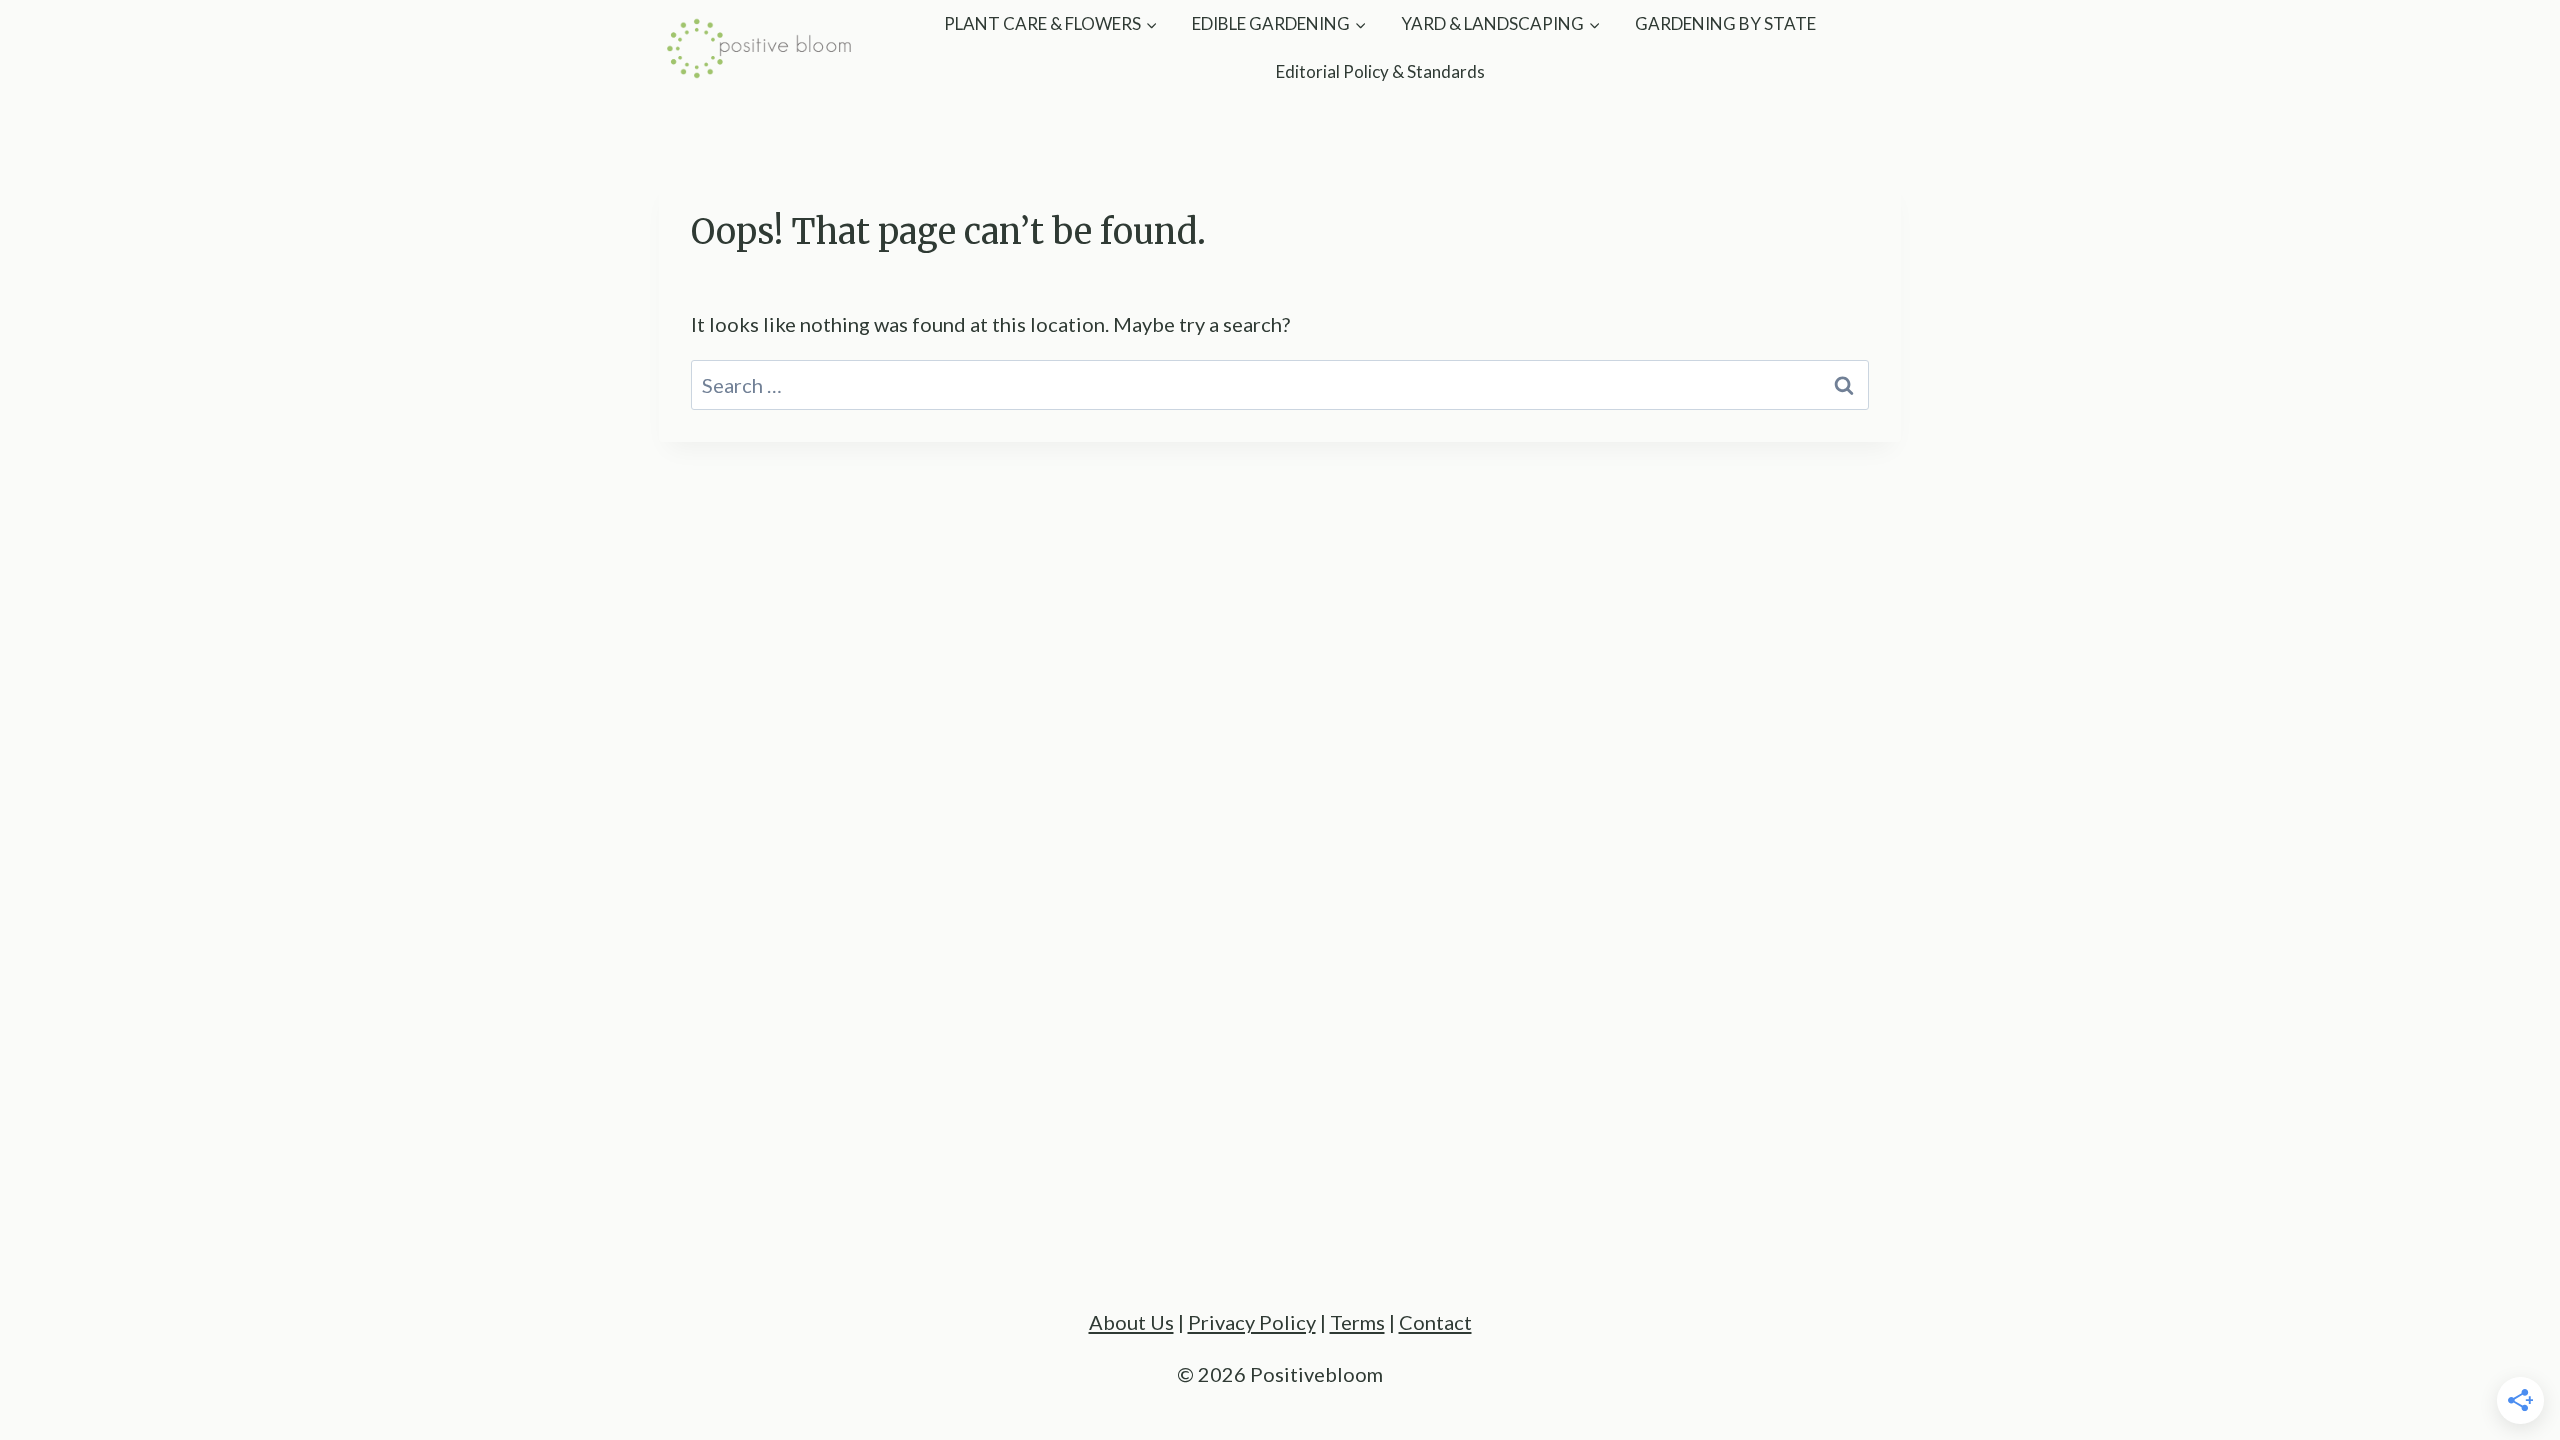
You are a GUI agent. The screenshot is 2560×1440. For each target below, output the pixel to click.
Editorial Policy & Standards (1380, 71)
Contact (1435, 1322)
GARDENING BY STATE (1725, 23)
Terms (1357, 1322)
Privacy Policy (1252, 1322)
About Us (1131, 1322)
